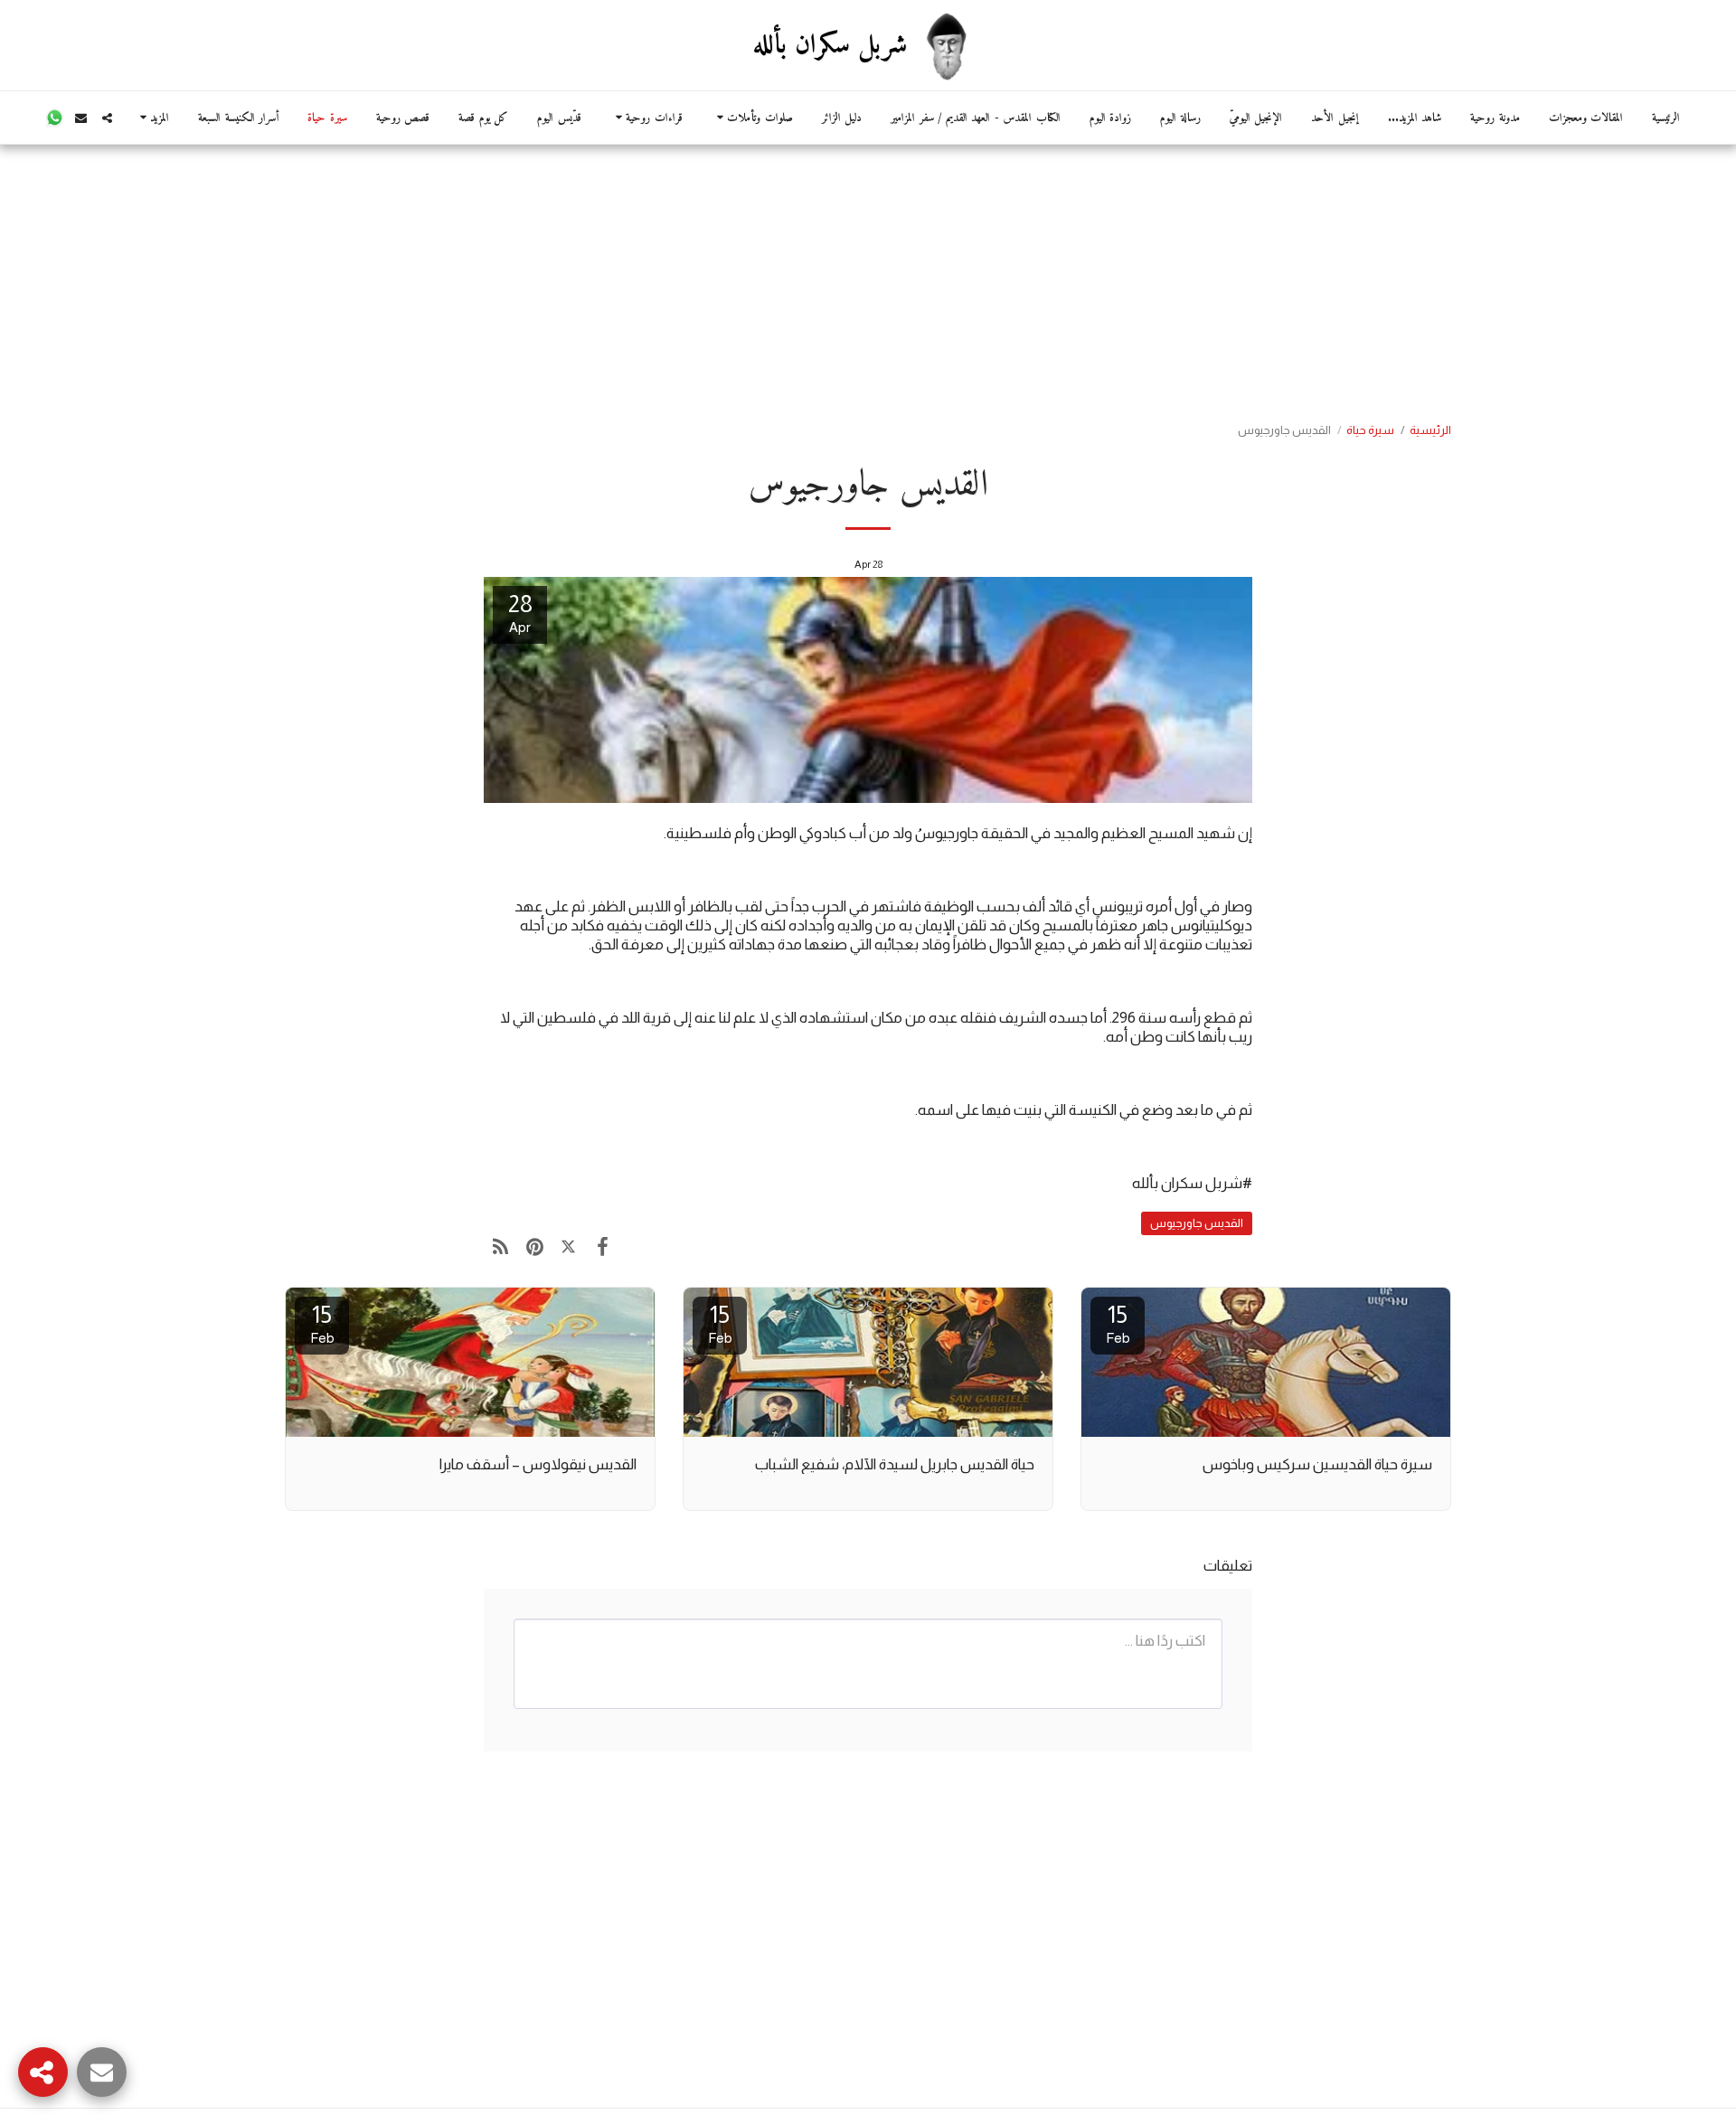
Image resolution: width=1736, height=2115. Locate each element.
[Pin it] (534, 1247)
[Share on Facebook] (602, 1247)
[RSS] (500, 1247)
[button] (752, 118)
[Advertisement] (868, 280)
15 (1118, 1323)
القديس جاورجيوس (1197, 1223)
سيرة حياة (1370, 430)
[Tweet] (568, 1247)
